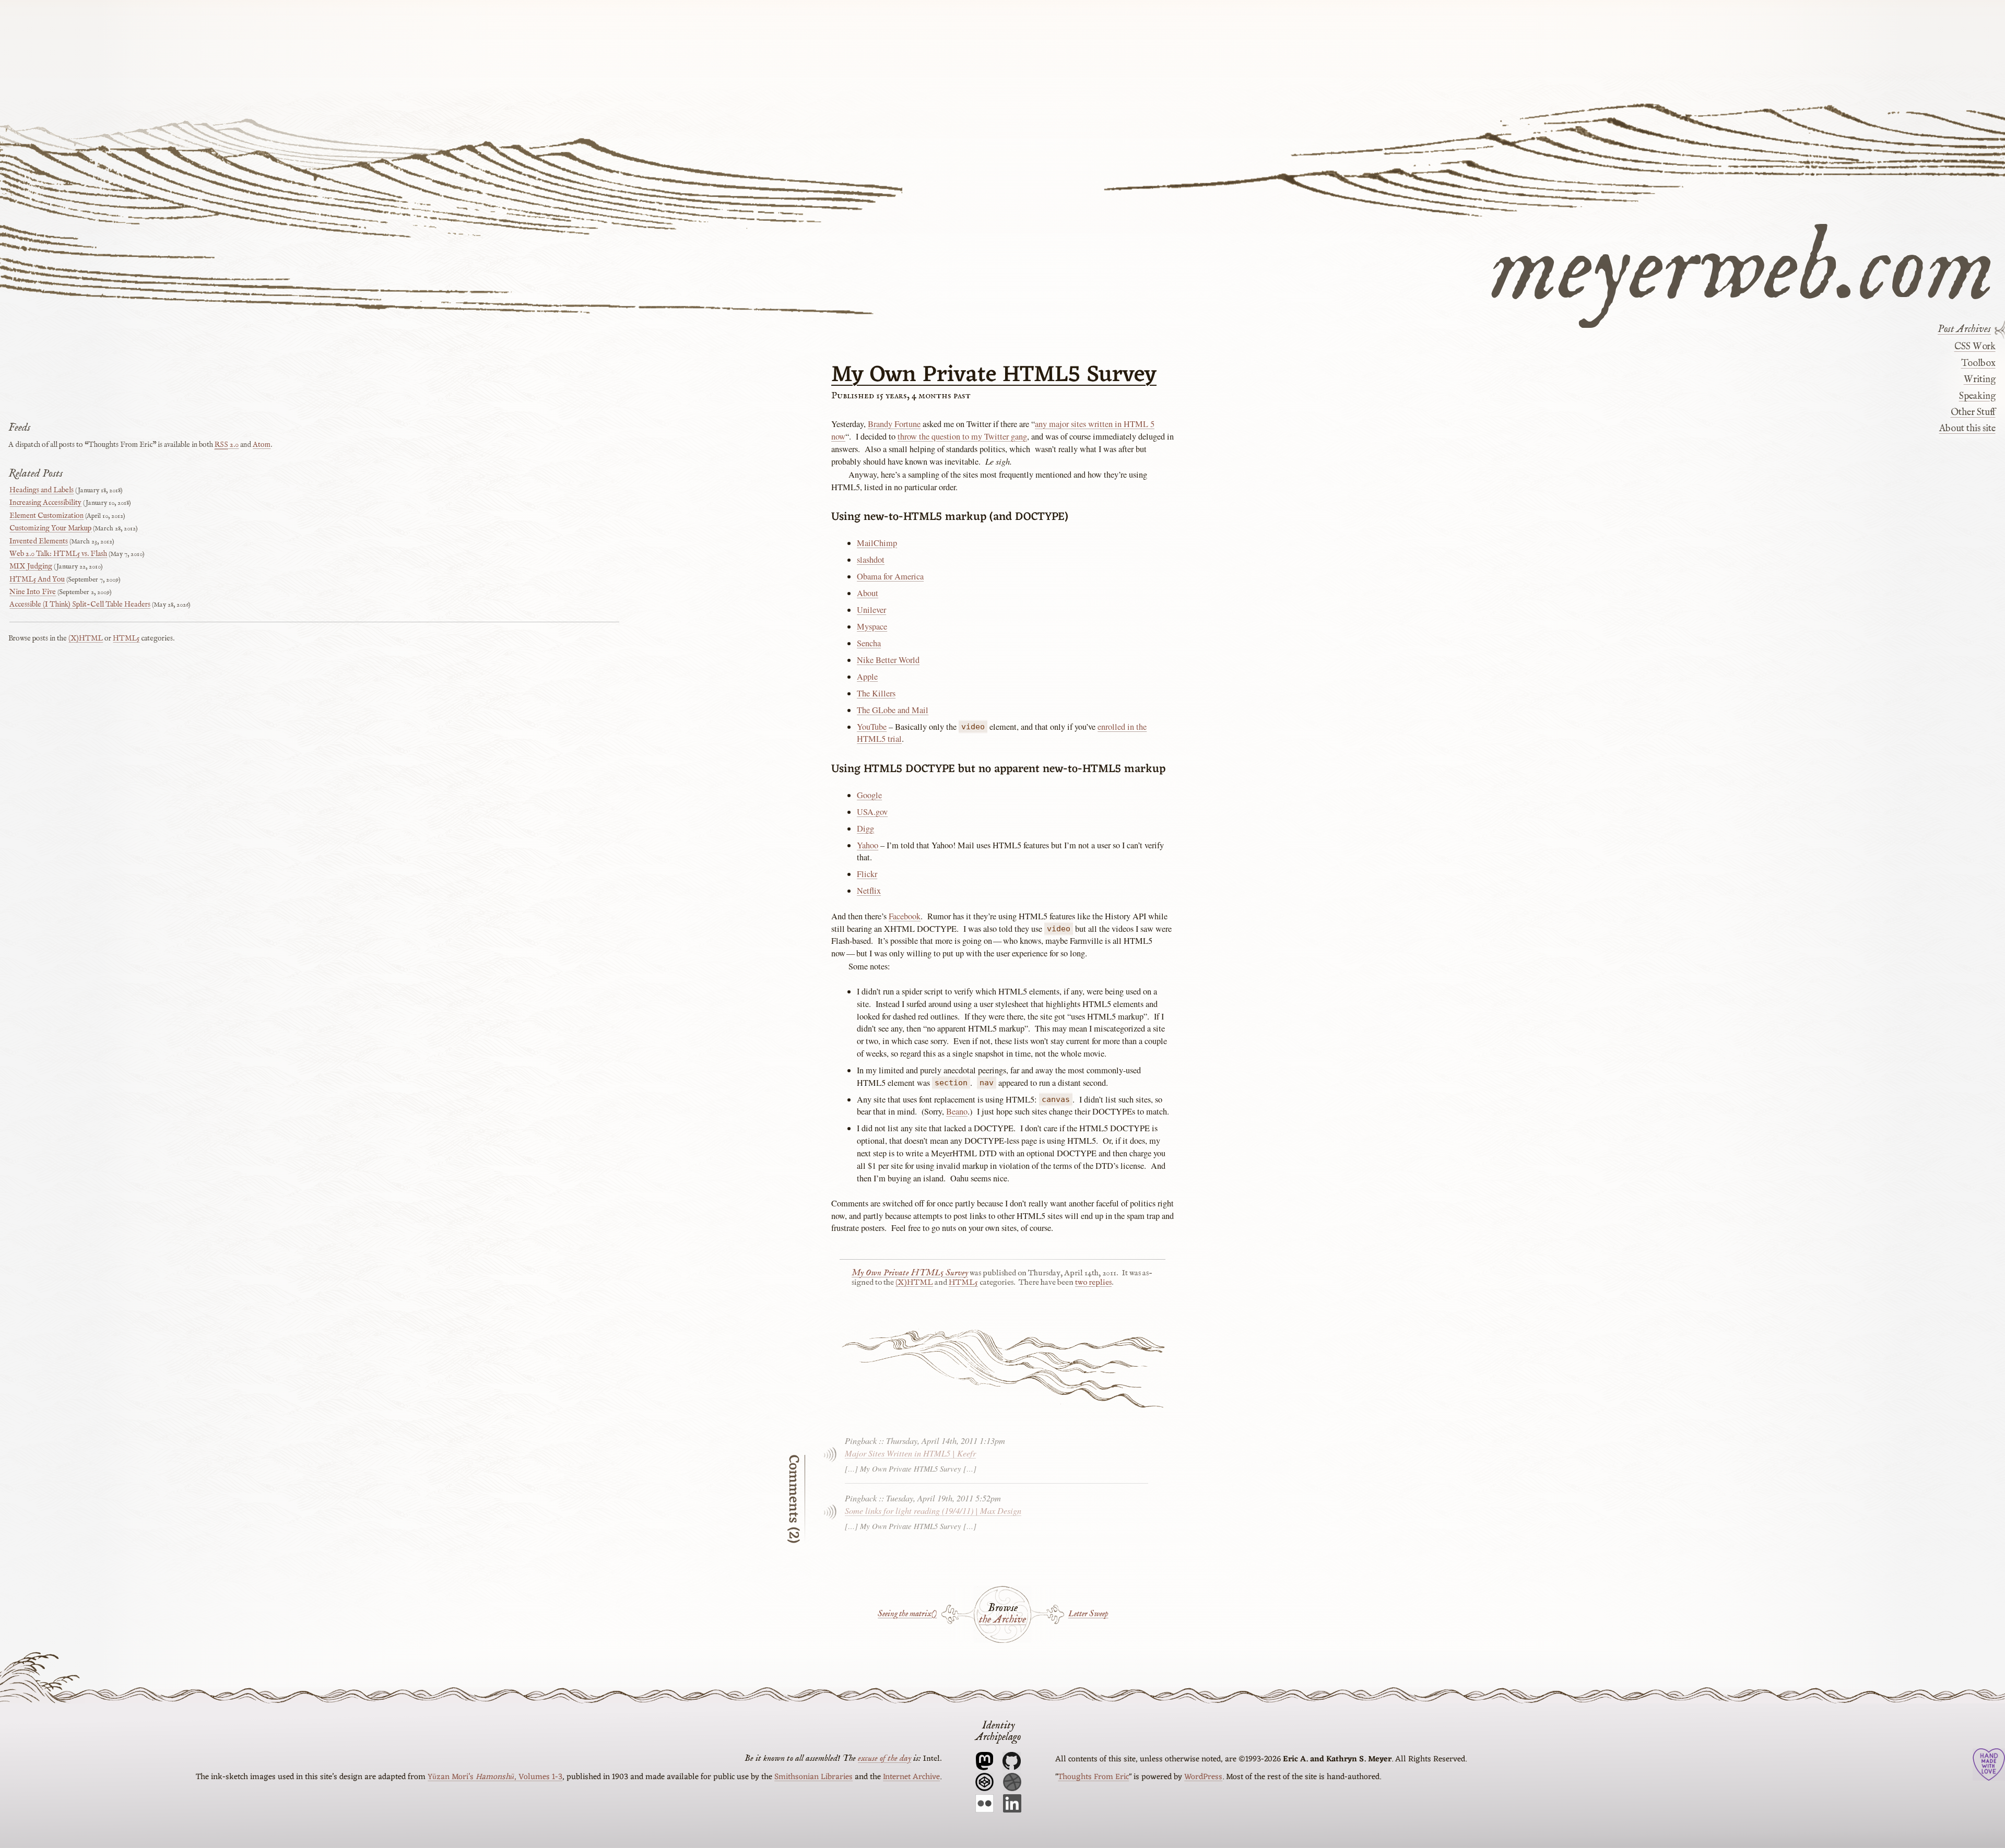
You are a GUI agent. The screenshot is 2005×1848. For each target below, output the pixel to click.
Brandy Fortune (894, 424)
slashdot (871, 560)
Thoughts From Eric (1093, 1777)
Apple (867, 677)
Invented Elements (39, 541)
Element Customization (46, 516)
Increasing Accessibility (45, 503)
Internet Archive (911, 1777)
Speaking (1977, 396)
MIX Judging (31, 566)
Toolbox (1978, 363)
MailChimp (877, 543)
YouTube (872, 727)
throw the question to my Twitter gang (962, 436)
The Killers (876, 693)
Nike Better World (888, 660)
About (868, 593)
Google (869, 795)
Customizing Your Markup (50, 528)
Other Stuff (1973, 412)
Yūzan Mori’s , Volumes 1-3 (495, 1777)
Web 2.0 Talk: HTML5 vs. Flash (58, 554)
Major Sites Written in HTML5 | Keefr (910, 1453)
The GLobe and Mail (893, 710)
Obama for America (890, 576)
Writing (1979, 380)
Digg (865, 828)
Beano (957, 1111)
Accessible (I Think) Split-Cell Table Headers (80, 605)
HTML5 (963, 1283)
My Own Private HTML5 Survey (994, 375)
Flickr (867, 874)
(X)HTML (914, 1283)
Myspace (872, 626)
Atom (262, 445)
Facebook (905, 916)
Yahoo (868, 845)
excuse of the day (884, 1758)
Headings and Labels (42, 490)
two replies (1093, 1283)
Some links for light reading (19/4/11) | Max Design (933, 1510)
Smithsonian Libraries (813, 1777)
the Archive (1002, 1620)
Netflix (869, 891)
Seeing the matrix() (907, 1614)
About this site (1967, 429)
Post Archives (1964, 329)
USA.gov (872, 812)
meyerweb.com (1742, 264)
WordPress (1203, 1777)
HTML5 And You (37, 579)
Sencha (869, 643)
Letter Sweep (1088, 1614)
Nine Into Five (33, 592)
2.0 (227, 445)
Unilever (871, 610)
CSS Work (1975, 347)
